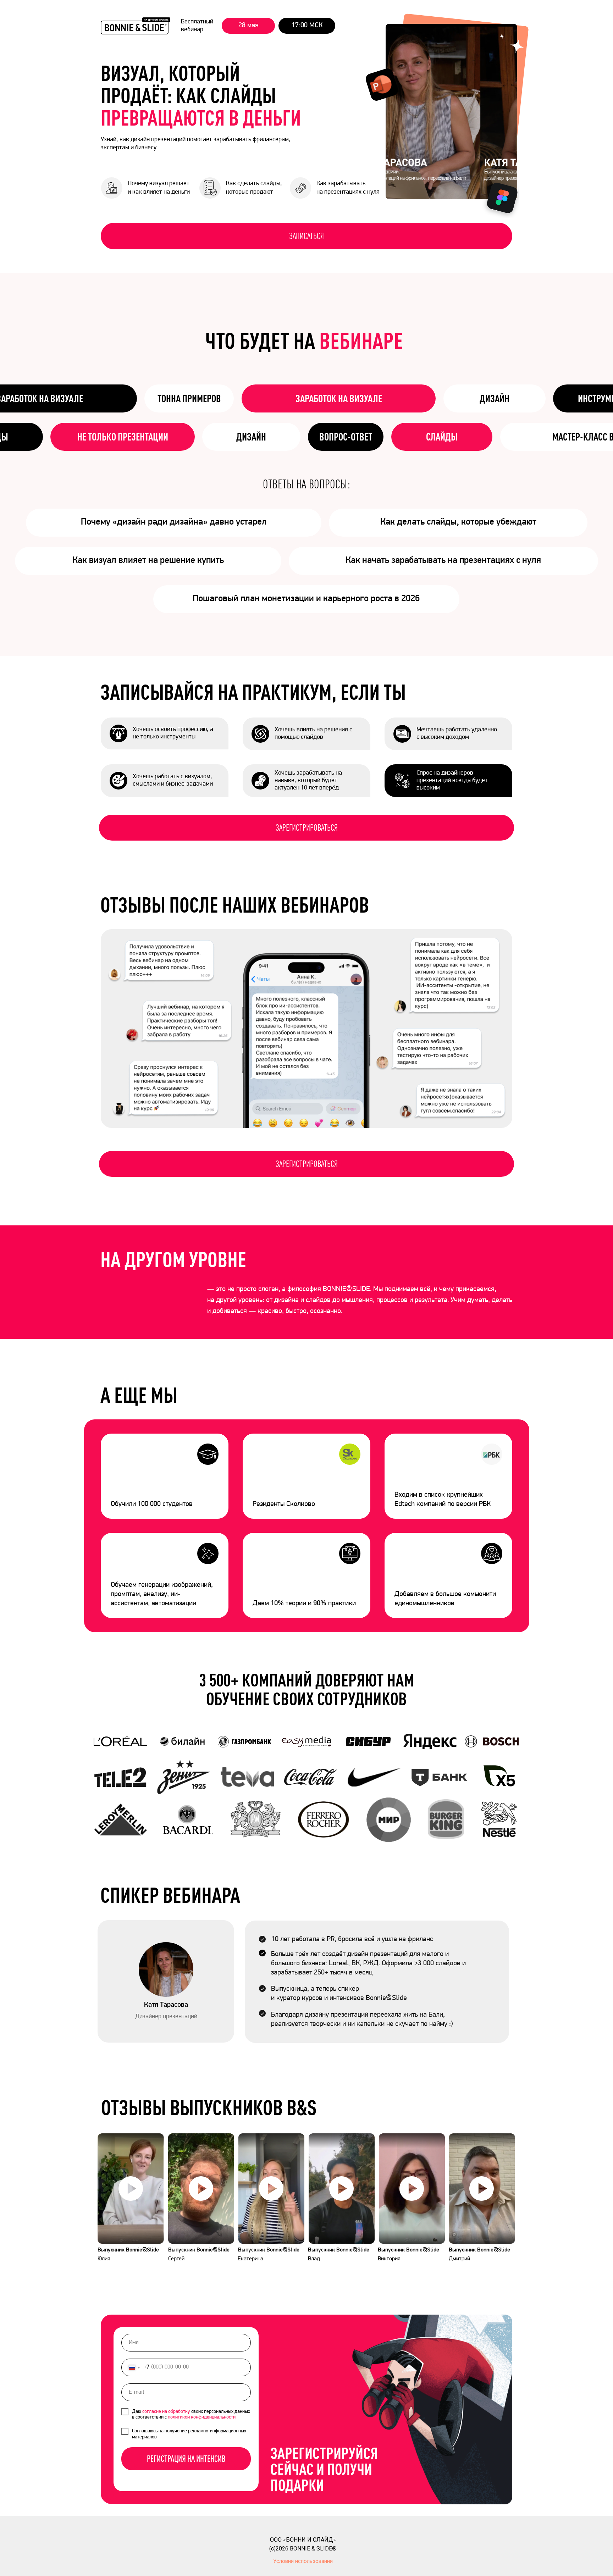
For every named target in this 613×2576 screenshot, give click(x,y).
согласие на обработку (166, 2412)
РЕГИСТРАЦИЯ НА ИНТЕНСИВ (186, 2459)
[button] (131, 2189)
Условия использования (303, 2561)
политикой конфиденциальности (202, 2417)
